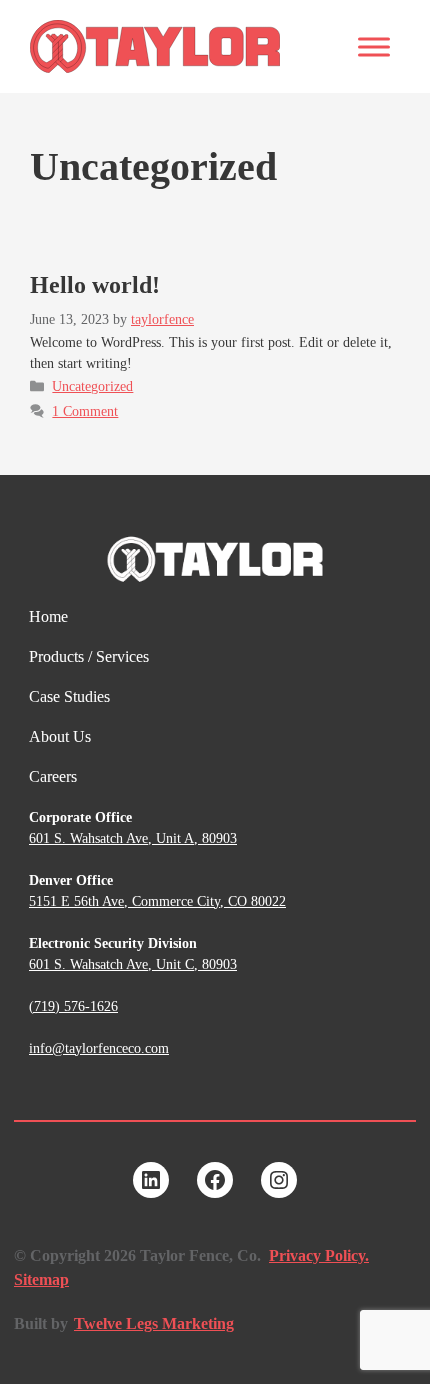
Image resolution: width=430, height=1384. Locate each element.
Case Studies (69, 696)
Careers (53, 776)
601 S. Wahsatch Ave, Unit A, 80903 (133, 838)
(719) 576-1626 (73, 1006)
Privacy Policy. (319, 1255)
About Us (60, 736)
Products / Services (89, 656)
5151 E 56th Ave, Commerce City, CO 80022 (157, 901)
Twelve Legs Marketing (154, 1323)
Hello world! (95, 285)
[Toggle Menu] (374, 46)
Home (48, 616)
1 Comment (85, 411)
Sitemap (41, 1279)
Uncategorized (92, 386)
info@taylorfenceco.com (99, 1048)
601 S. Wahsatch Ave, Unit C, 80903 (133, 964)
